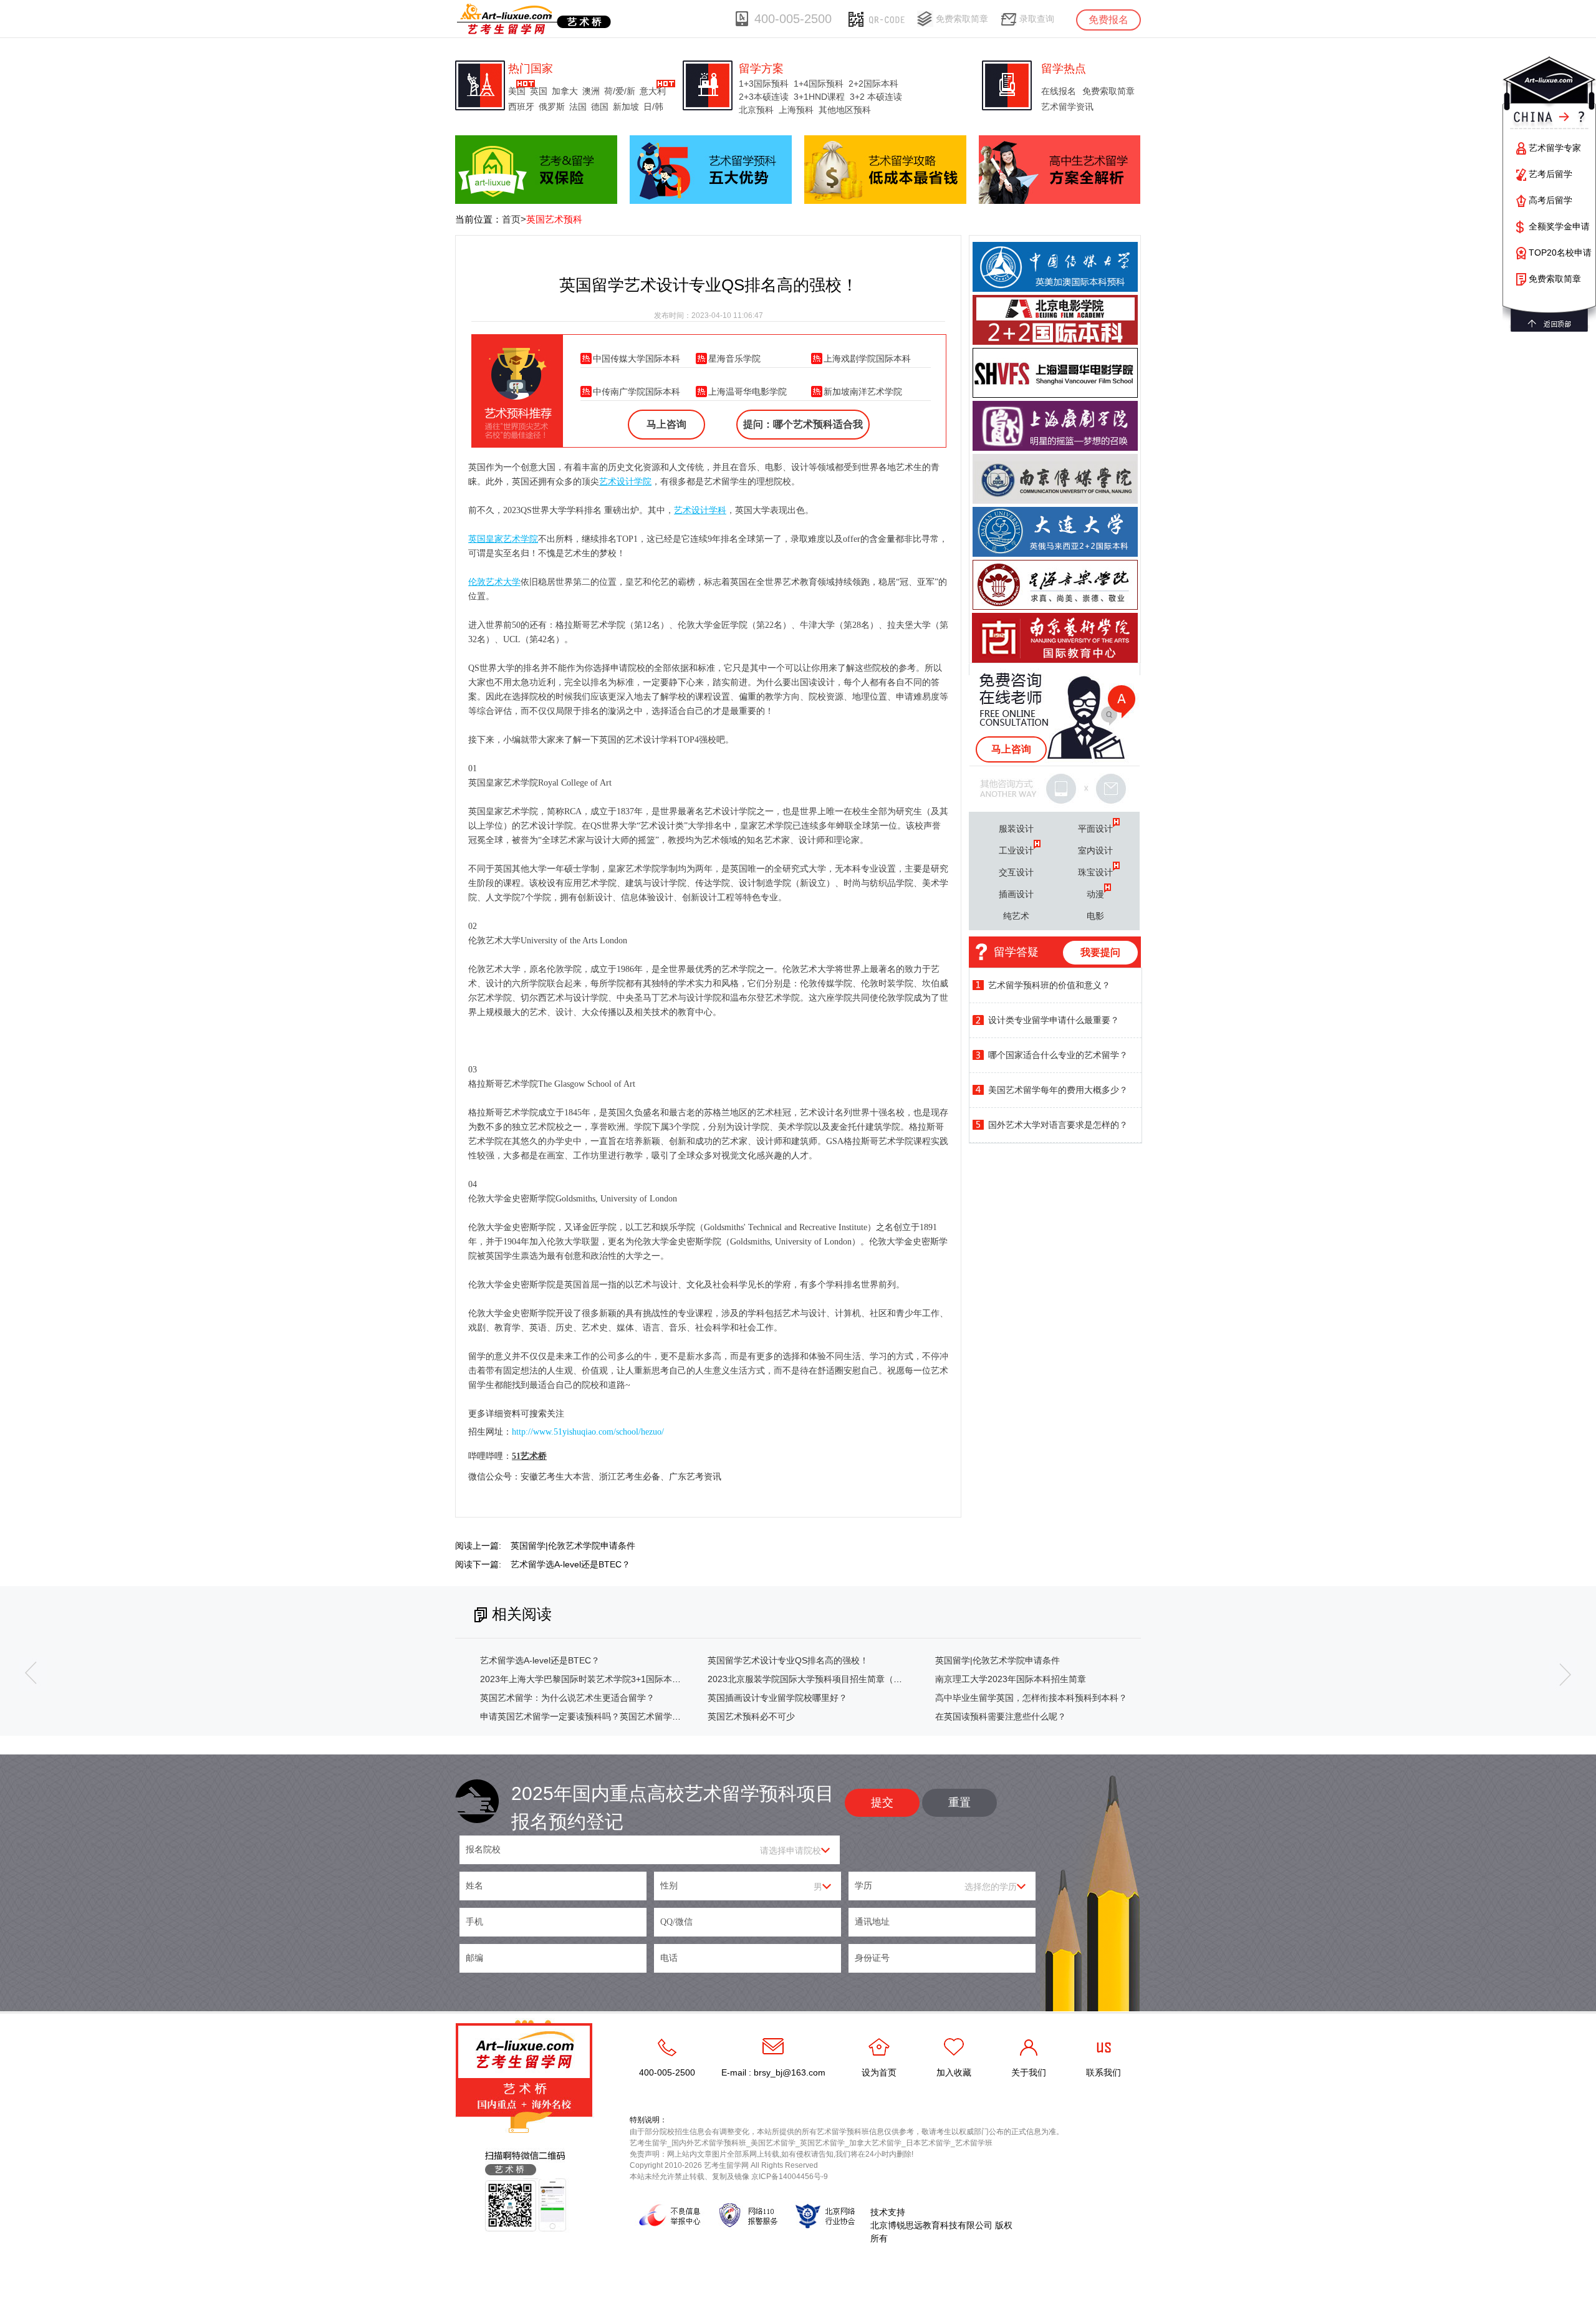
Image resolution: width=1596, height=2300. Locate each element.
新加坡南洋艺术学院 (863, 392)
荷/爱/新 (620, 91)
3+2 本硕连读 (876, 97)
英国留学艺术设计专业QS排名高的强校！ (788, 1660)
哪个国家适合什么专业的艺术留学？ (1058, 1055)
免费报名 (1108, 20)
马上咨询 (666, 424)
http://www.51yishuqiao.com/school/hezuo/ (588, 1432)
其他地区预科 (845, 110)
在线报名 (1059, 91)
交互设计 (1016, 872)
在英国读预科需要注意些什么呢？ (1001, 1716)
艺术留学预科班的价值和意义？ (1049, 985)
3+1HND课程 (819, 97)
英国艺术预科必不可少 (751, 1716)
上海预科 (796, 110)
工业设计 (1016, 850)
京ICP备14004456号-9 (790, 2177)
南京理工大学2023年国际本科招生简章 (1011, 1679)
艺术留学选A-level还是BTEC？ (570, 1564)
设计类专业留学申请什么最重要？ (1054, 1020)
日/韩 (653, 107)
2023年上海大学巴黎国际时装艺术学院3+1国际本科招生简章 (598, 1679)
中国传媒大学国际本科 (637, 358)
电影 (1095, 916)
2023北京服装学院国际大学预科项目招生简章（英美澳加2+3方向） (839, 1679)
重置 (959, 1802)
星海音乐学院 (734, 358)
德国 (600, 107)
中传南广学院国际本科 (637, 392)
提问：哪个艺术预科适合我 (803, 424)
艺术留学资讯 (1067, 107)
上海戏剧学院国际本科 (867, 358)
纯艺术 (1016, 916)
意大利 (653, 91)
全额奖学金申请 (1559, 226)
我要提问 (1100, 952)
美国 (517, 91)
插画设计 (1016, 894)
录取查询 (1037, 19)
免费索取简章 (962, 19)
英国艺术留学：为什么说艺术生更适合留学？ (567, 1698)
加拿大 (565, 91)
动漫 (1095, 894)
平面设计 (1095, 829)
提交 (882, 1802)
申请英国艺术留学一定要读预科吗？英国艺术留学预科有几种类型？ (611, 1716)
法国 (578, 107)
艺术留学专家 (1555, 148)
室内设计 (1095, 850)
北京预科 (756, 110)
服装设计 (1016, 829)
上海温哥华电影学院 (748, 392)
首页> (514, 219)
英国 (539, 91)
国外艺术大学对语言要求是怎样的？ (1058, 1125)
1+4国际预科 (819, 84)
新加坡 (626, 107)
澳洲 (591, 91)
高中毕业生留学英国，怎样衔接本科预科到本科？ (1031, 1698)
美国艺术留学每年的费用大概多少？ (1058, 1090)
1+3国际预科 (764, 84)
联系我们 (1103, 2072)
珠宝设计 (1095, 872)
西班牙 (521, 107)
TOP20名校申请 (1560, 253)
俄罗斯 (552, 107)
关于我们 (1029, 2072)
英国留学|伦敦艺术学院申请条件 (573, 1546)
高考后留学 (1550, 200)
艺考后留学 (1550, 174)
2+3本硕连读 (764, 97)
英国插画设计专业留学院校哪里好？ (777, 1698)
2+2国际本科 (873, 84)
